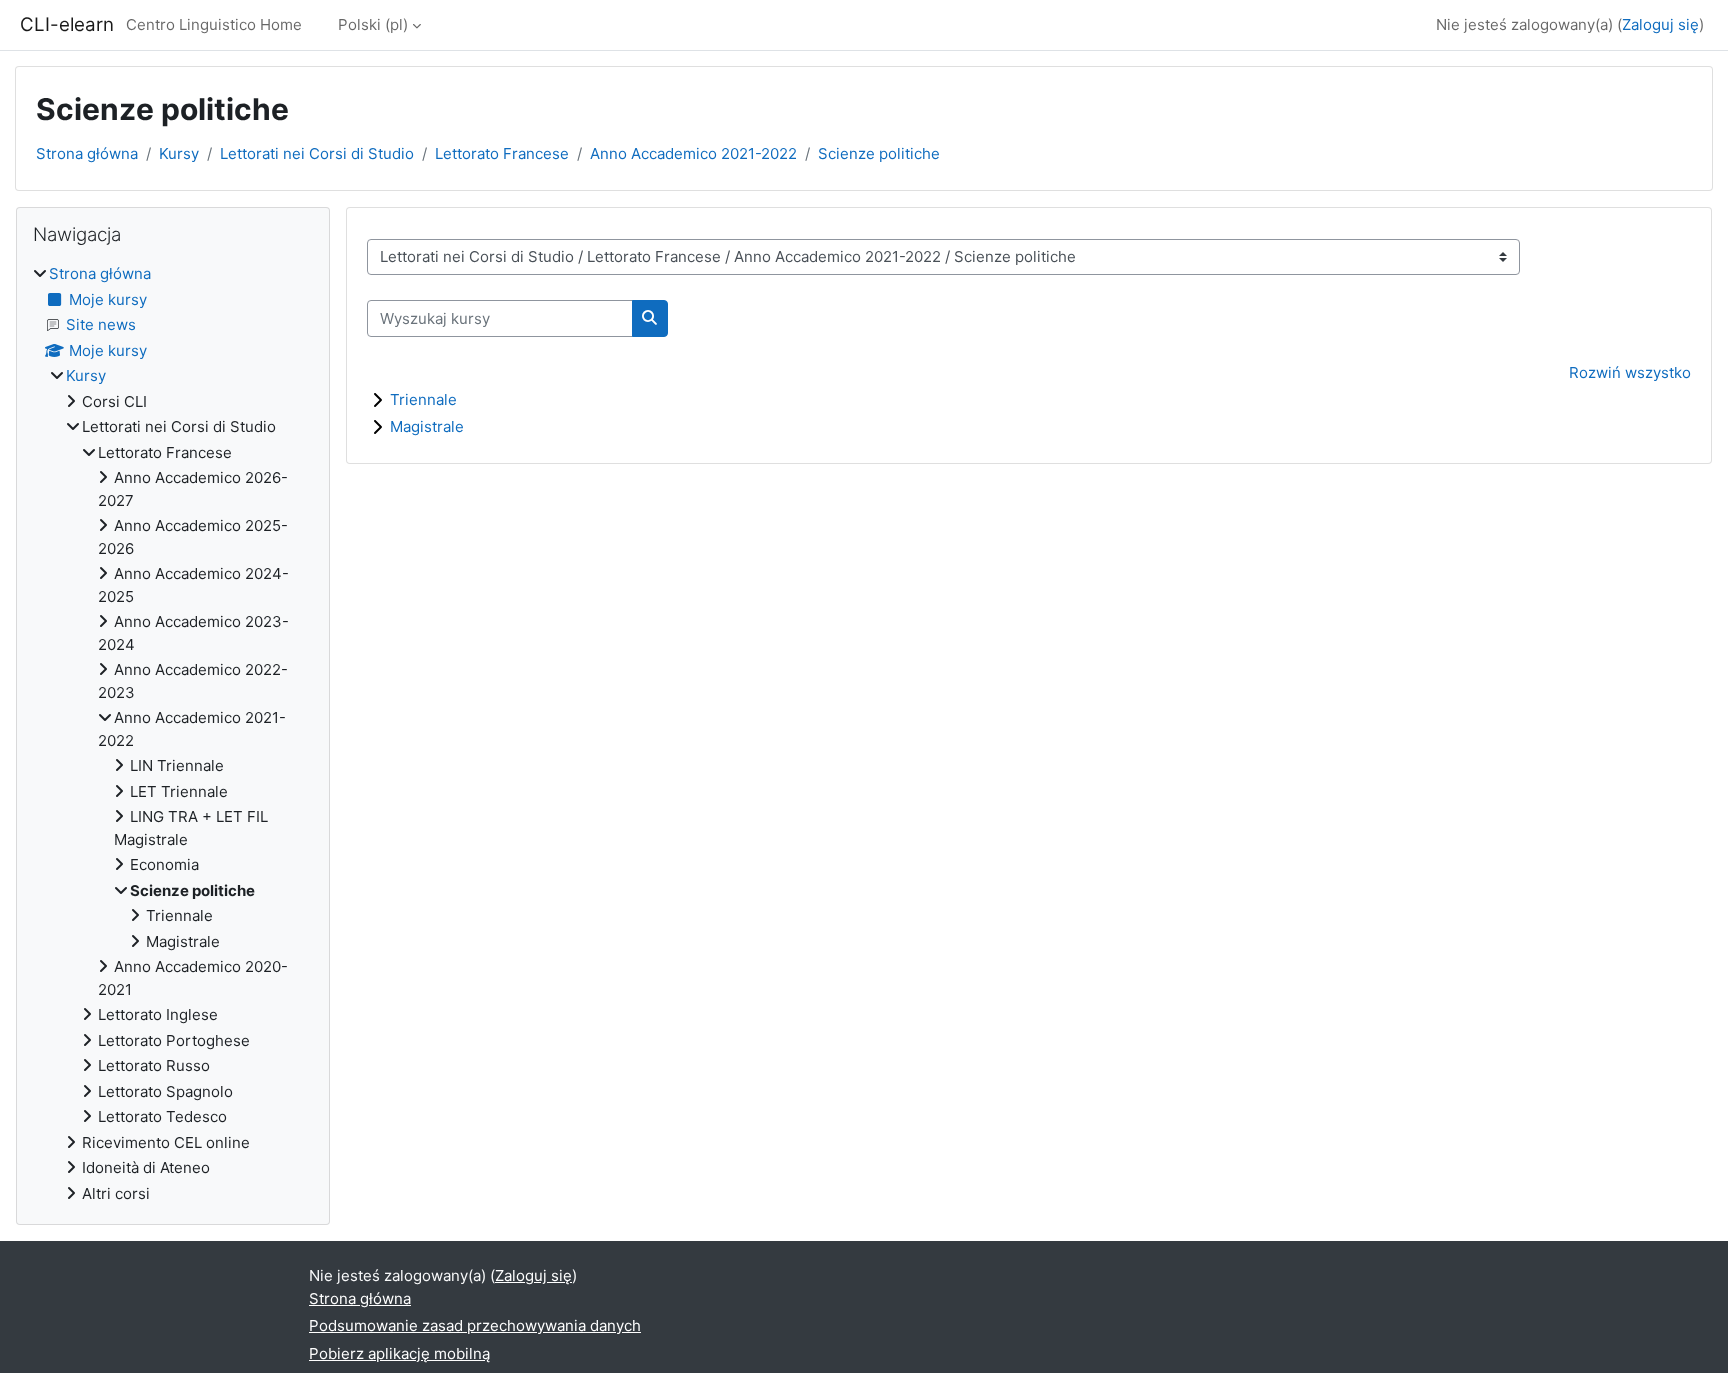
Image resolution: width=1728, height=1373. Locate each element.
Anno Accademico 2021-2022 (693, 153)
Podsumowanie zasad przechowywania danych (475, 1325)
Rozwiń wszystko (1630, 372)
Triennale (423, 399)
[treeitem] (173, 734)
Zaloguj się (1660, 24)
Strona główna (87, 153)
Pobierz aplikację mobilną (399, 1353)
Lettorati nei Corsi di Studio (317, 153)
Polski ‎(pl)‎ (373, 24)
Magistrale (427, 426)
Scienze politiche (879, 153)
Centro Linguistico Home (214, 24)
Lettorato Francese (502, 153)
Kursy (179, 153)
